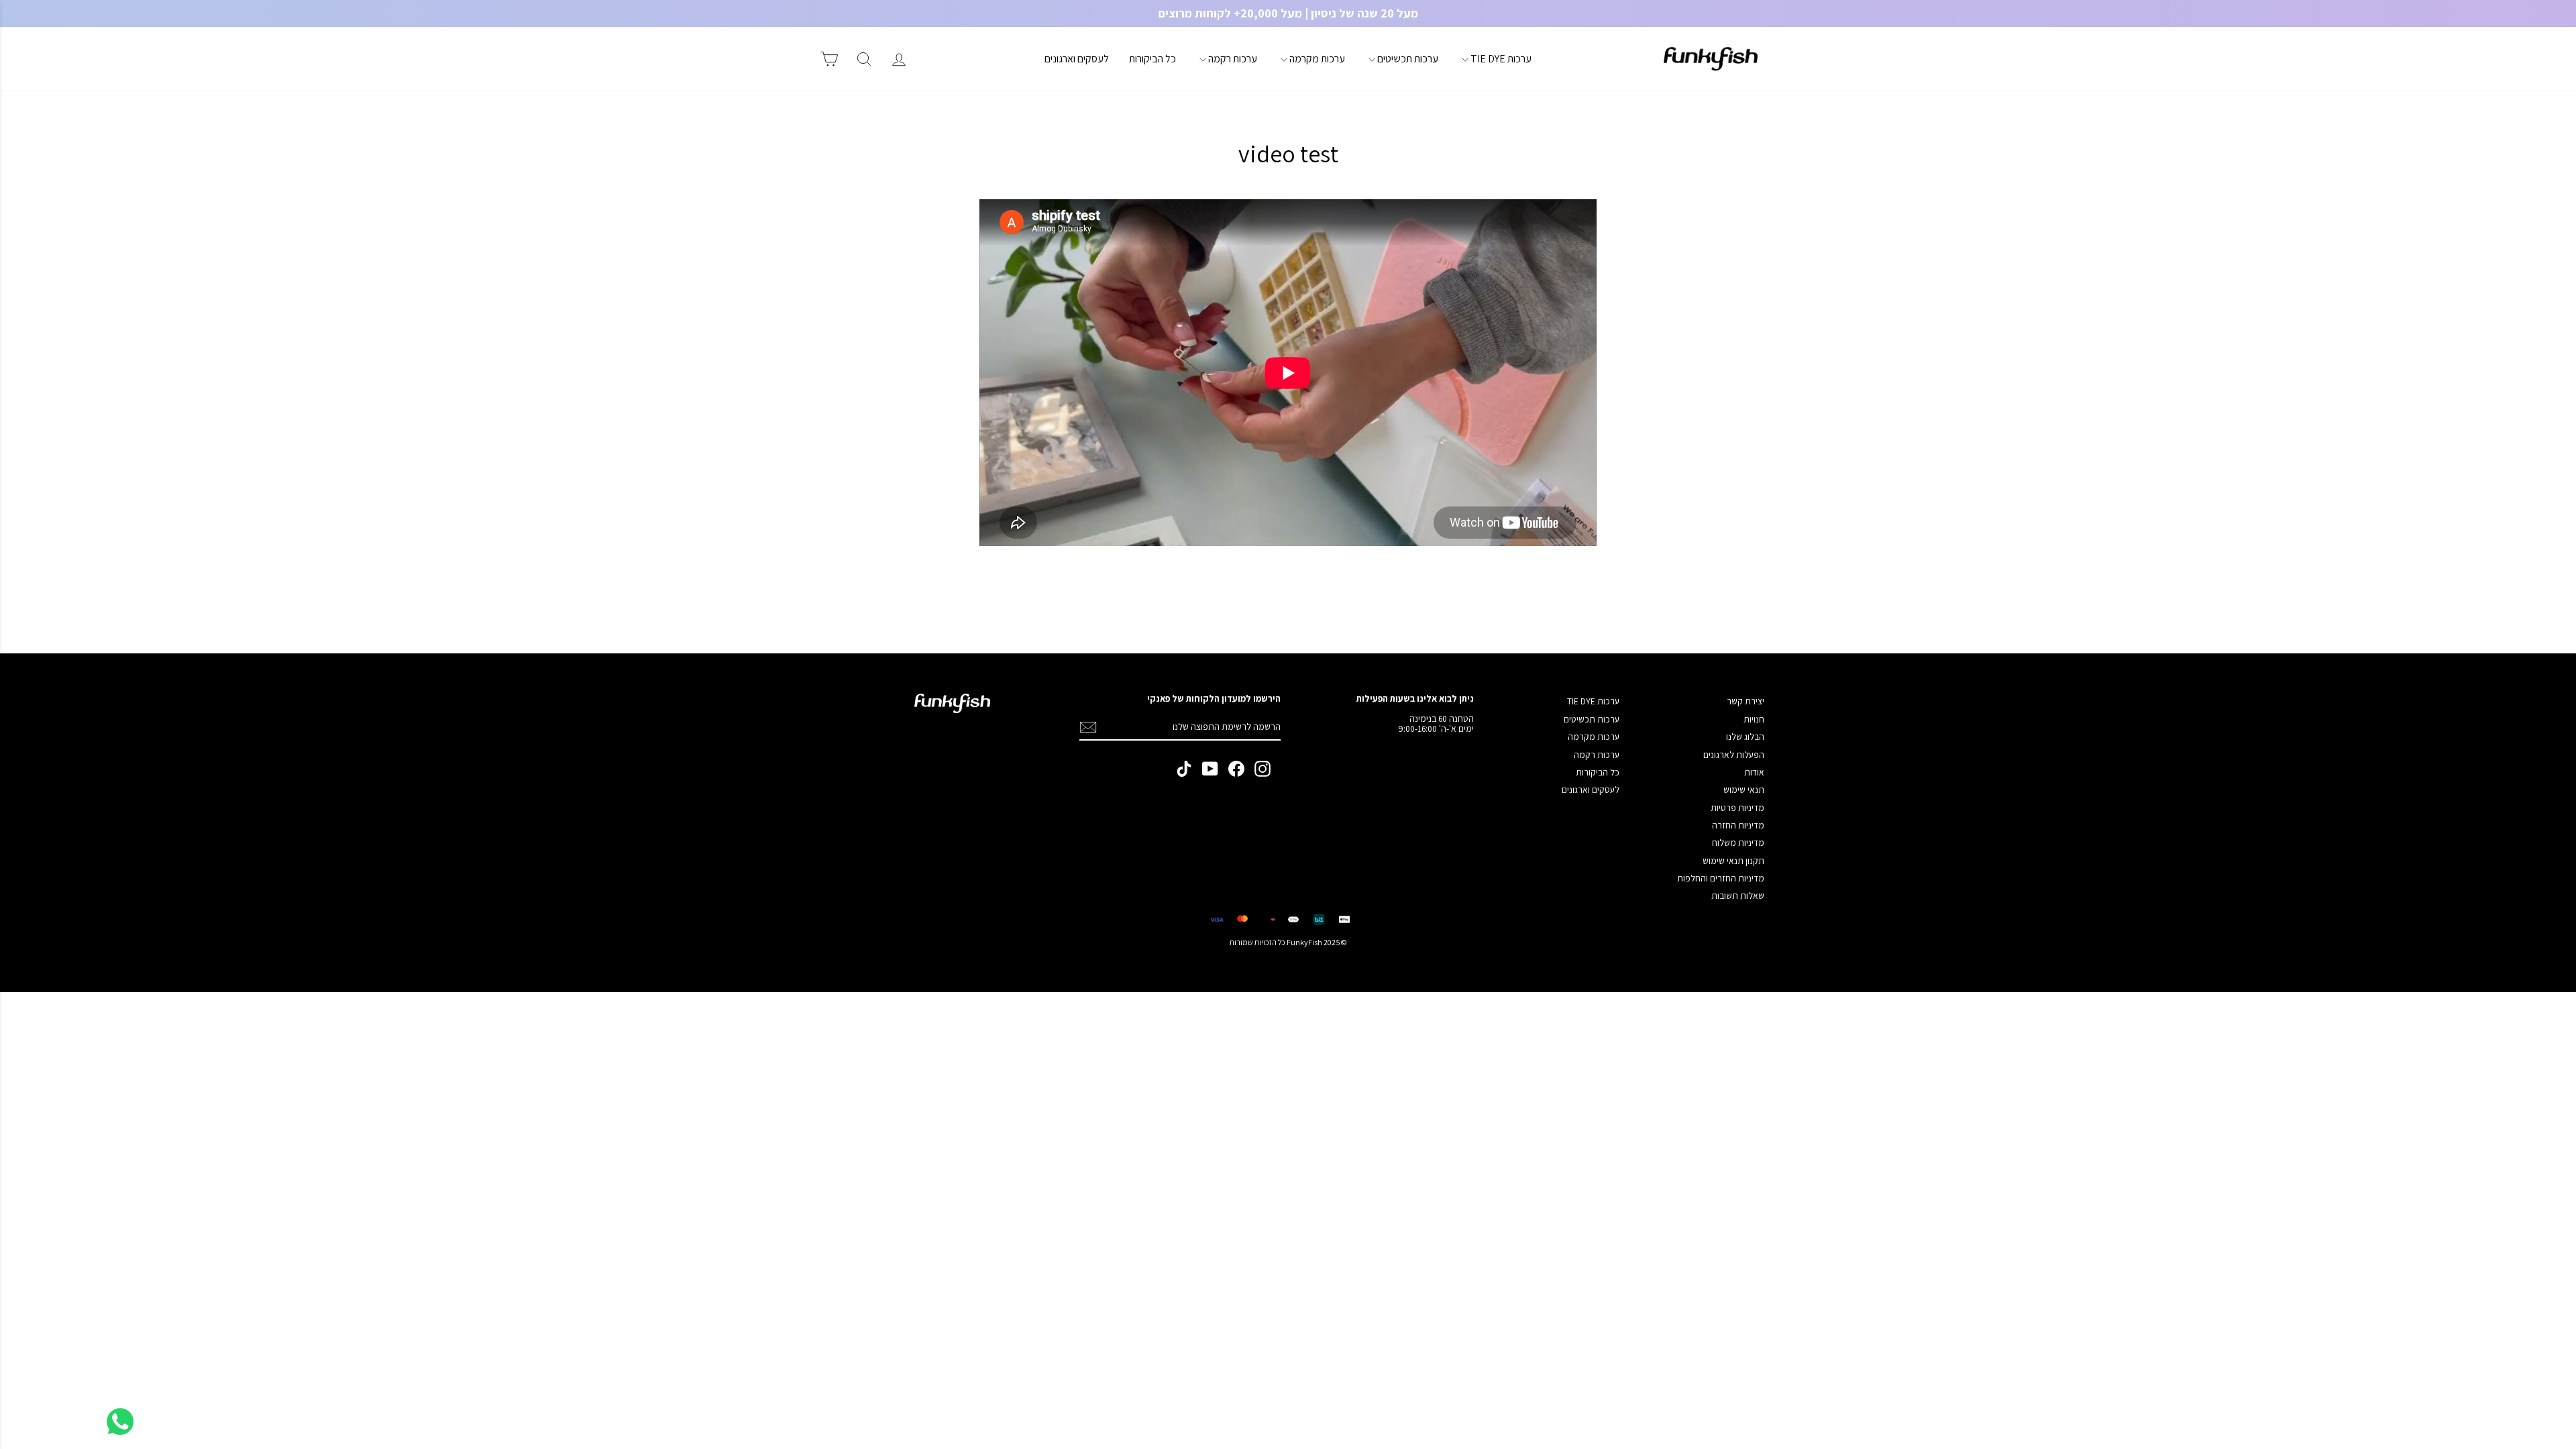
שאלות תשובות (1738, 896)
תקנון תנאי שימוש (1733, 861)
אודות (1754, 772)
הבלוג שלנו (1745, 737)
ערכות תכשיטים (1407, 59)
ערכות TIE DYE (1500, 59)
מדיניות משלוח (1738, 843)
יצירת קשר (1746, 701)
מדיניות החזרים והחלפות (1721, 878)
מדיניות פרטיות (1737, 808)
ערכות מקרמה (1316, 59)
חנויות (1754, 719)
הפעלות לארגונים (1734, 755)
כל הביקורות (1152, 59)
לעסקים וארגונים (1077, 59)
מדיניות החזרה (1738, 825)
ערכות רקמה (1232, 59)
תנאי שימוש (1744, 790)
